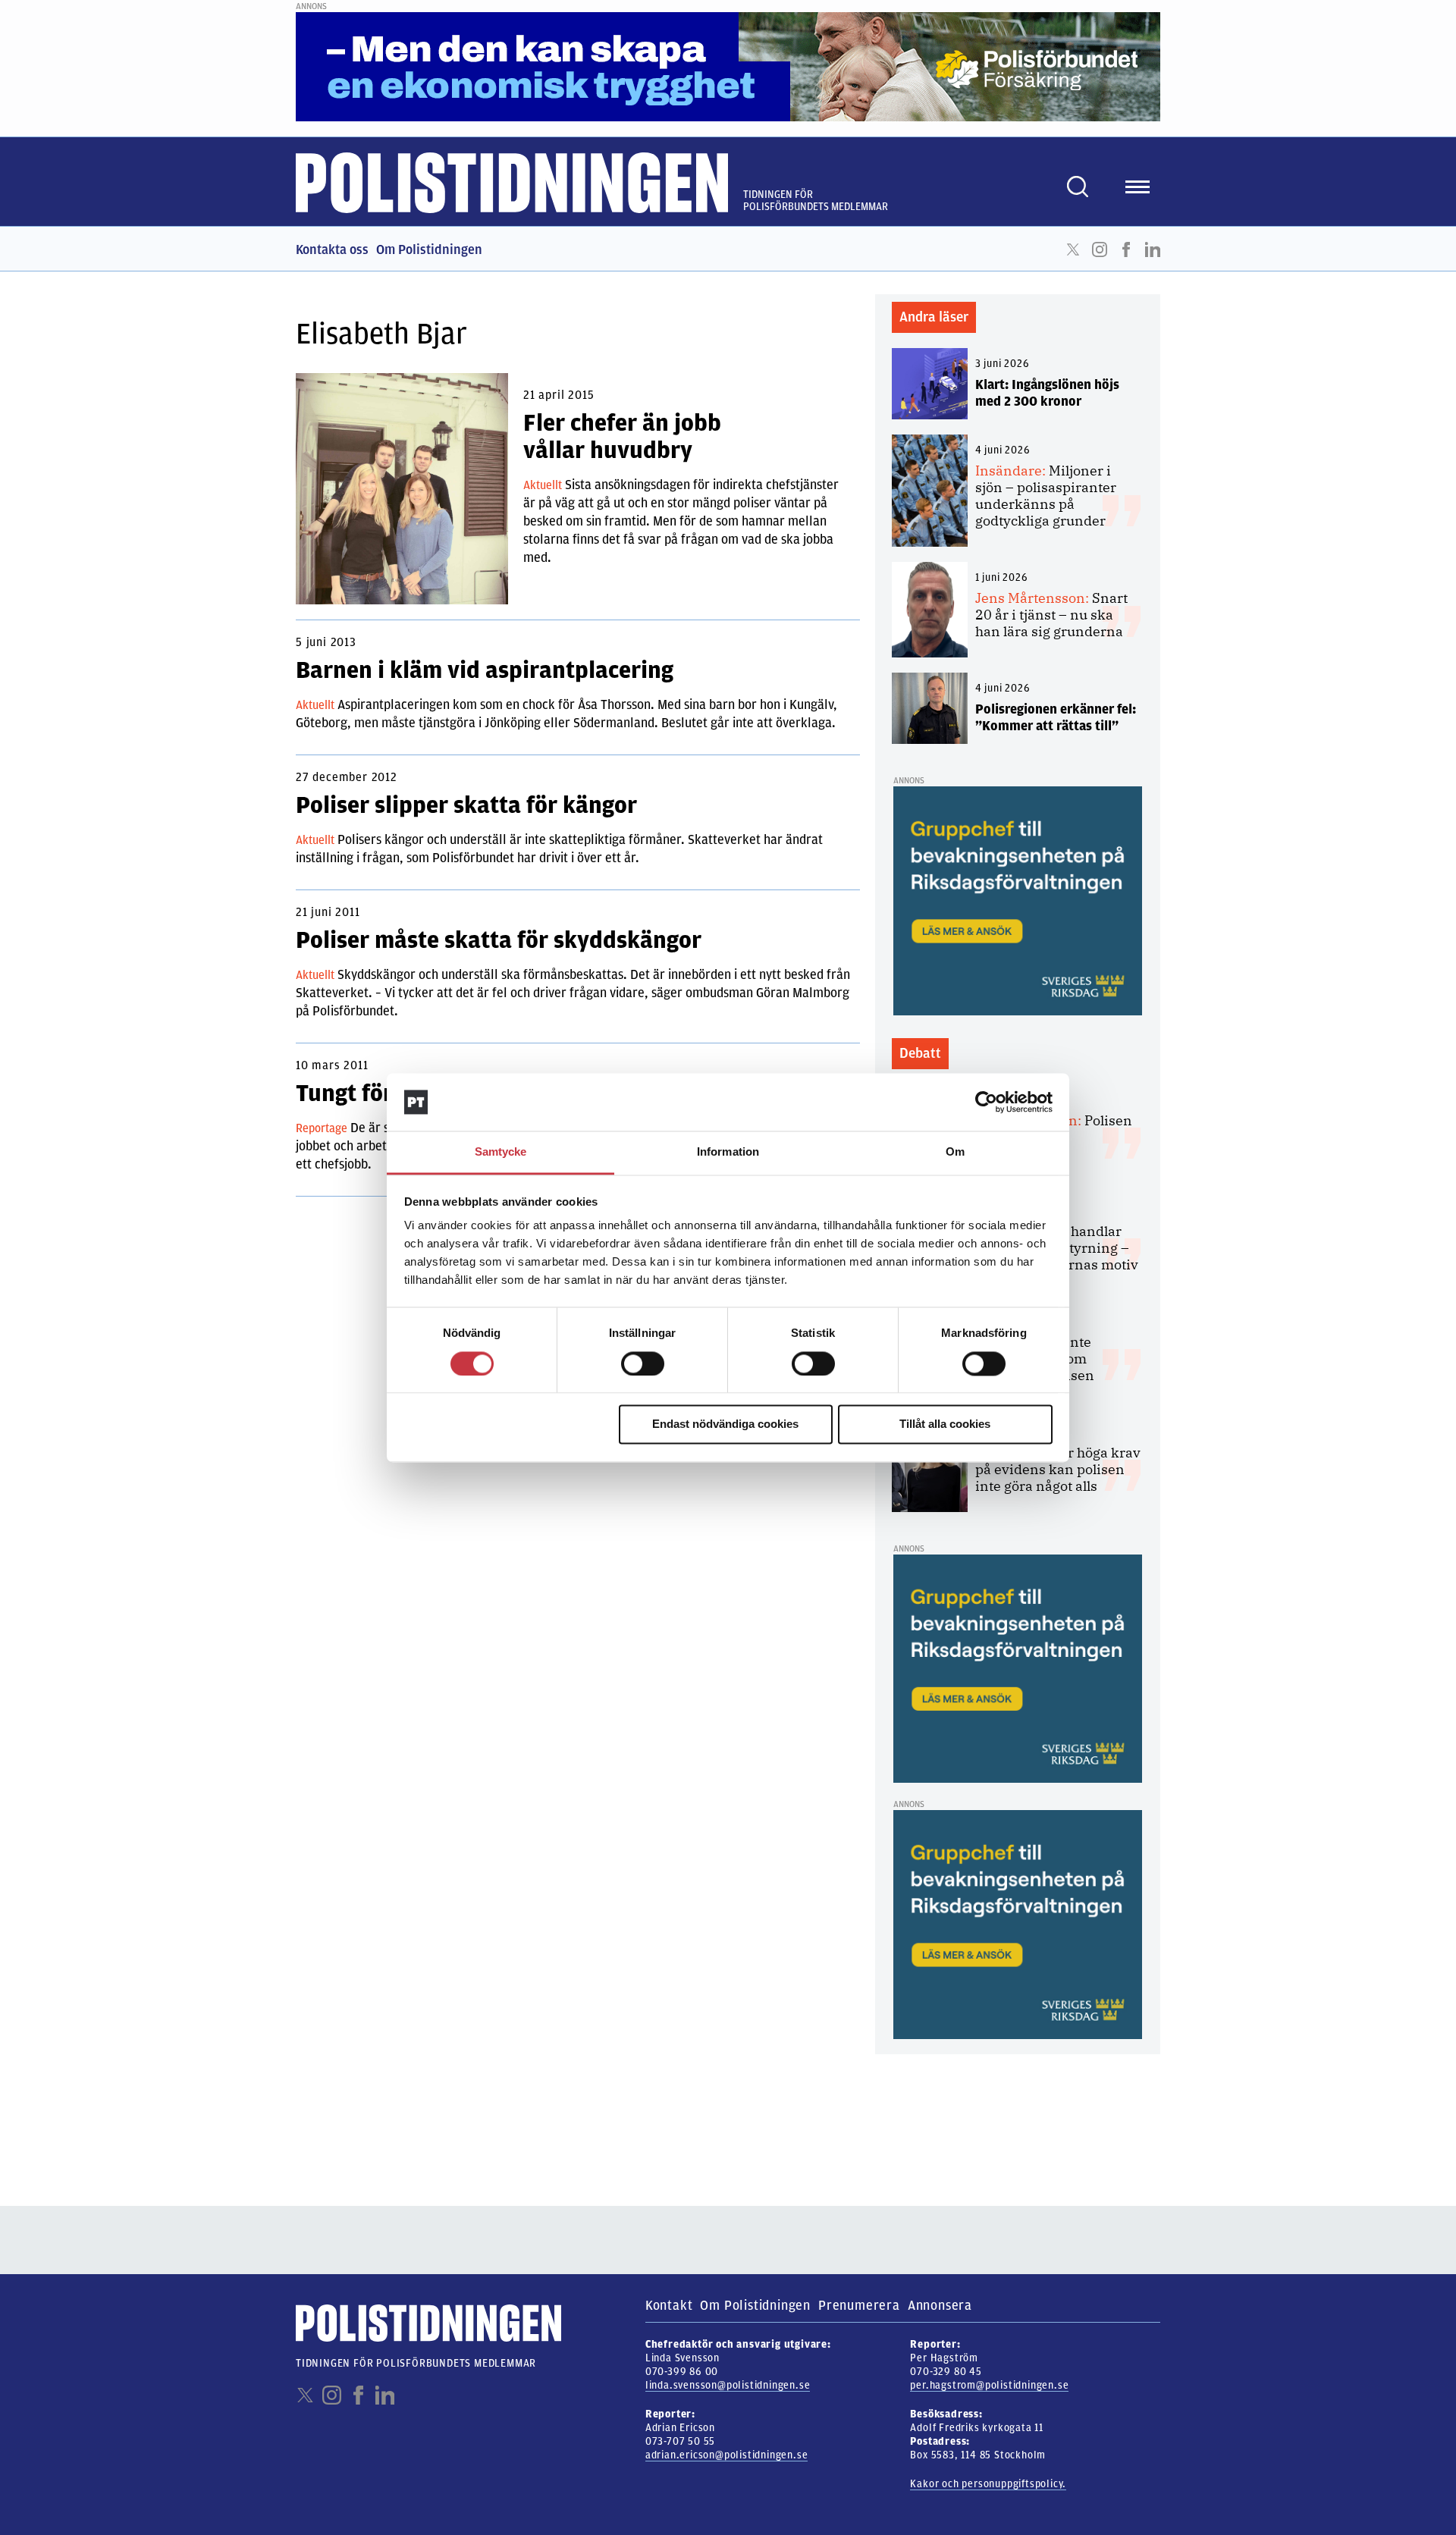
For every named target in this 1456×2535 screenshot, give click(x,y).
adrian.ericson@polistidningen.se (727, 2455)
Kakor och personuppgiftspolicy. (988, 2484)
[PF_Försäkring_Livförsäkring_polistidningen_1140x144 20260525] (728, 66)
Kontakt (669, 2305)
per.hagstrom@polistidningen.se (989, 2385)
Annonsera (940, 2305)
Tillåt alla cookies (945, 1424)
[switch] (643, 1363)
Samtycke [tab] (501, 1152)
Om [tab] (955, 1152)
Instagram (1100, 249)
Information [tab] (728, 1152)
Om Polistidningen (429, 249)
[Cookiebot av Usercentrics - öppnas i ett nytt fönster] (986, 1102)
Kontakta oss (332, 249)
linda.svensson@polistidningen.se (728, 2385)
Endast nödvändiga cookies (725, 1424)
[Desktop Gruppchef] (1018, 900)
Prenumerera (859, 2305)
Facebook (1126, 249)
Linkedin (1153, 249)
